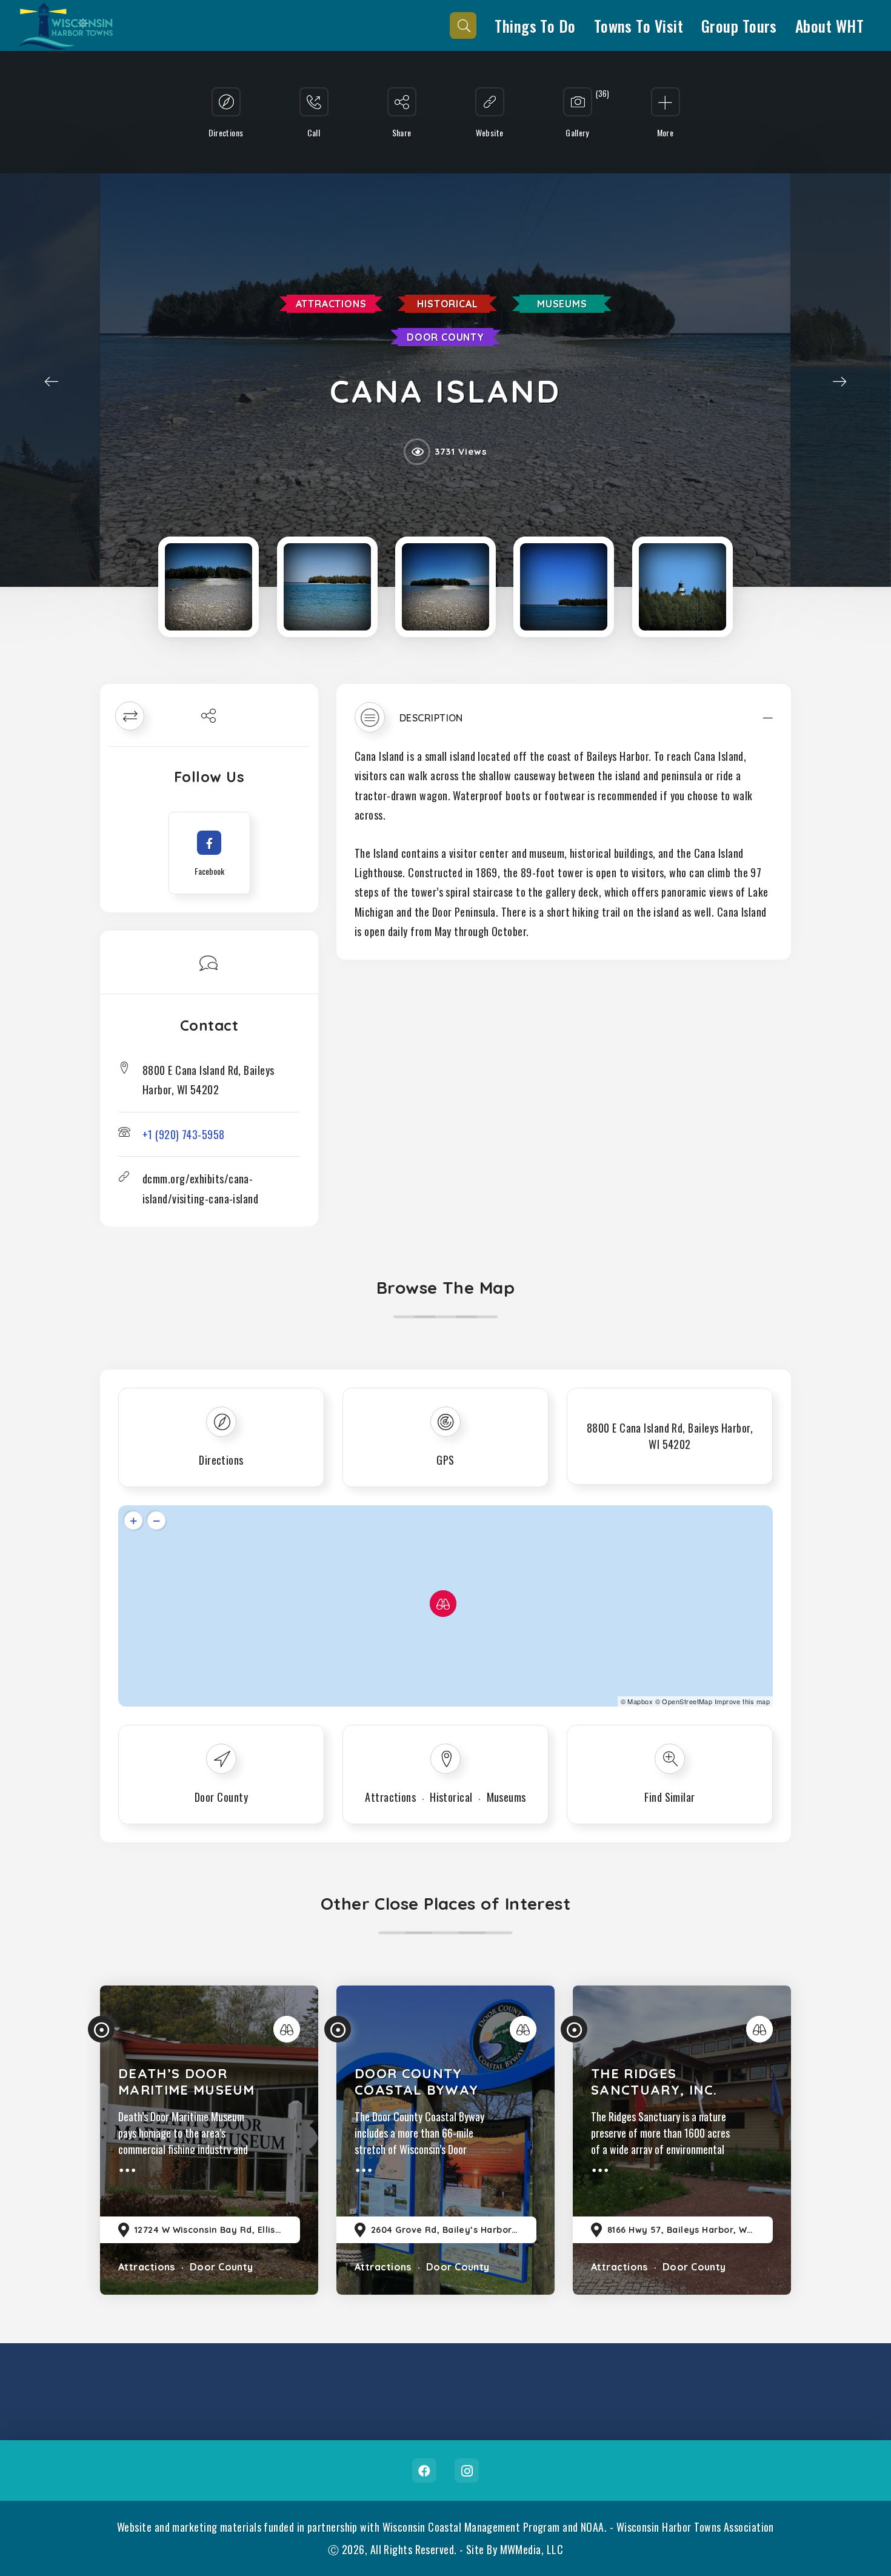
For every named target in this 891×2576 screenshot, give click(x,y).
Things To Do (535, 25)
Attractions (331, 304)
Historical (447, 304)
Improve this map (742, 1701)
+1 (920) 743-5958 (184, 1134)
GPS (445, 1460)
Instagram (467, 2471)
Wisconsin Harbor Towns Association (695, 2527)
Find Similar (669, 1797)
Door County (446, 337)
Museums (562, 304)
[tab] (564, 723)
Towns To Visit (639, 25)
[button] (564, 723)
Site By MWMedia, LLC (515, 2549)
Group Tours (739, 25)
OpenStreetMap (687, 1701)
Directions (221, 1460)
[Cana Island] (209, 587)
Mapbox (640, 1701)
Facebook (424, 2471)
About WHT (829, 25)
